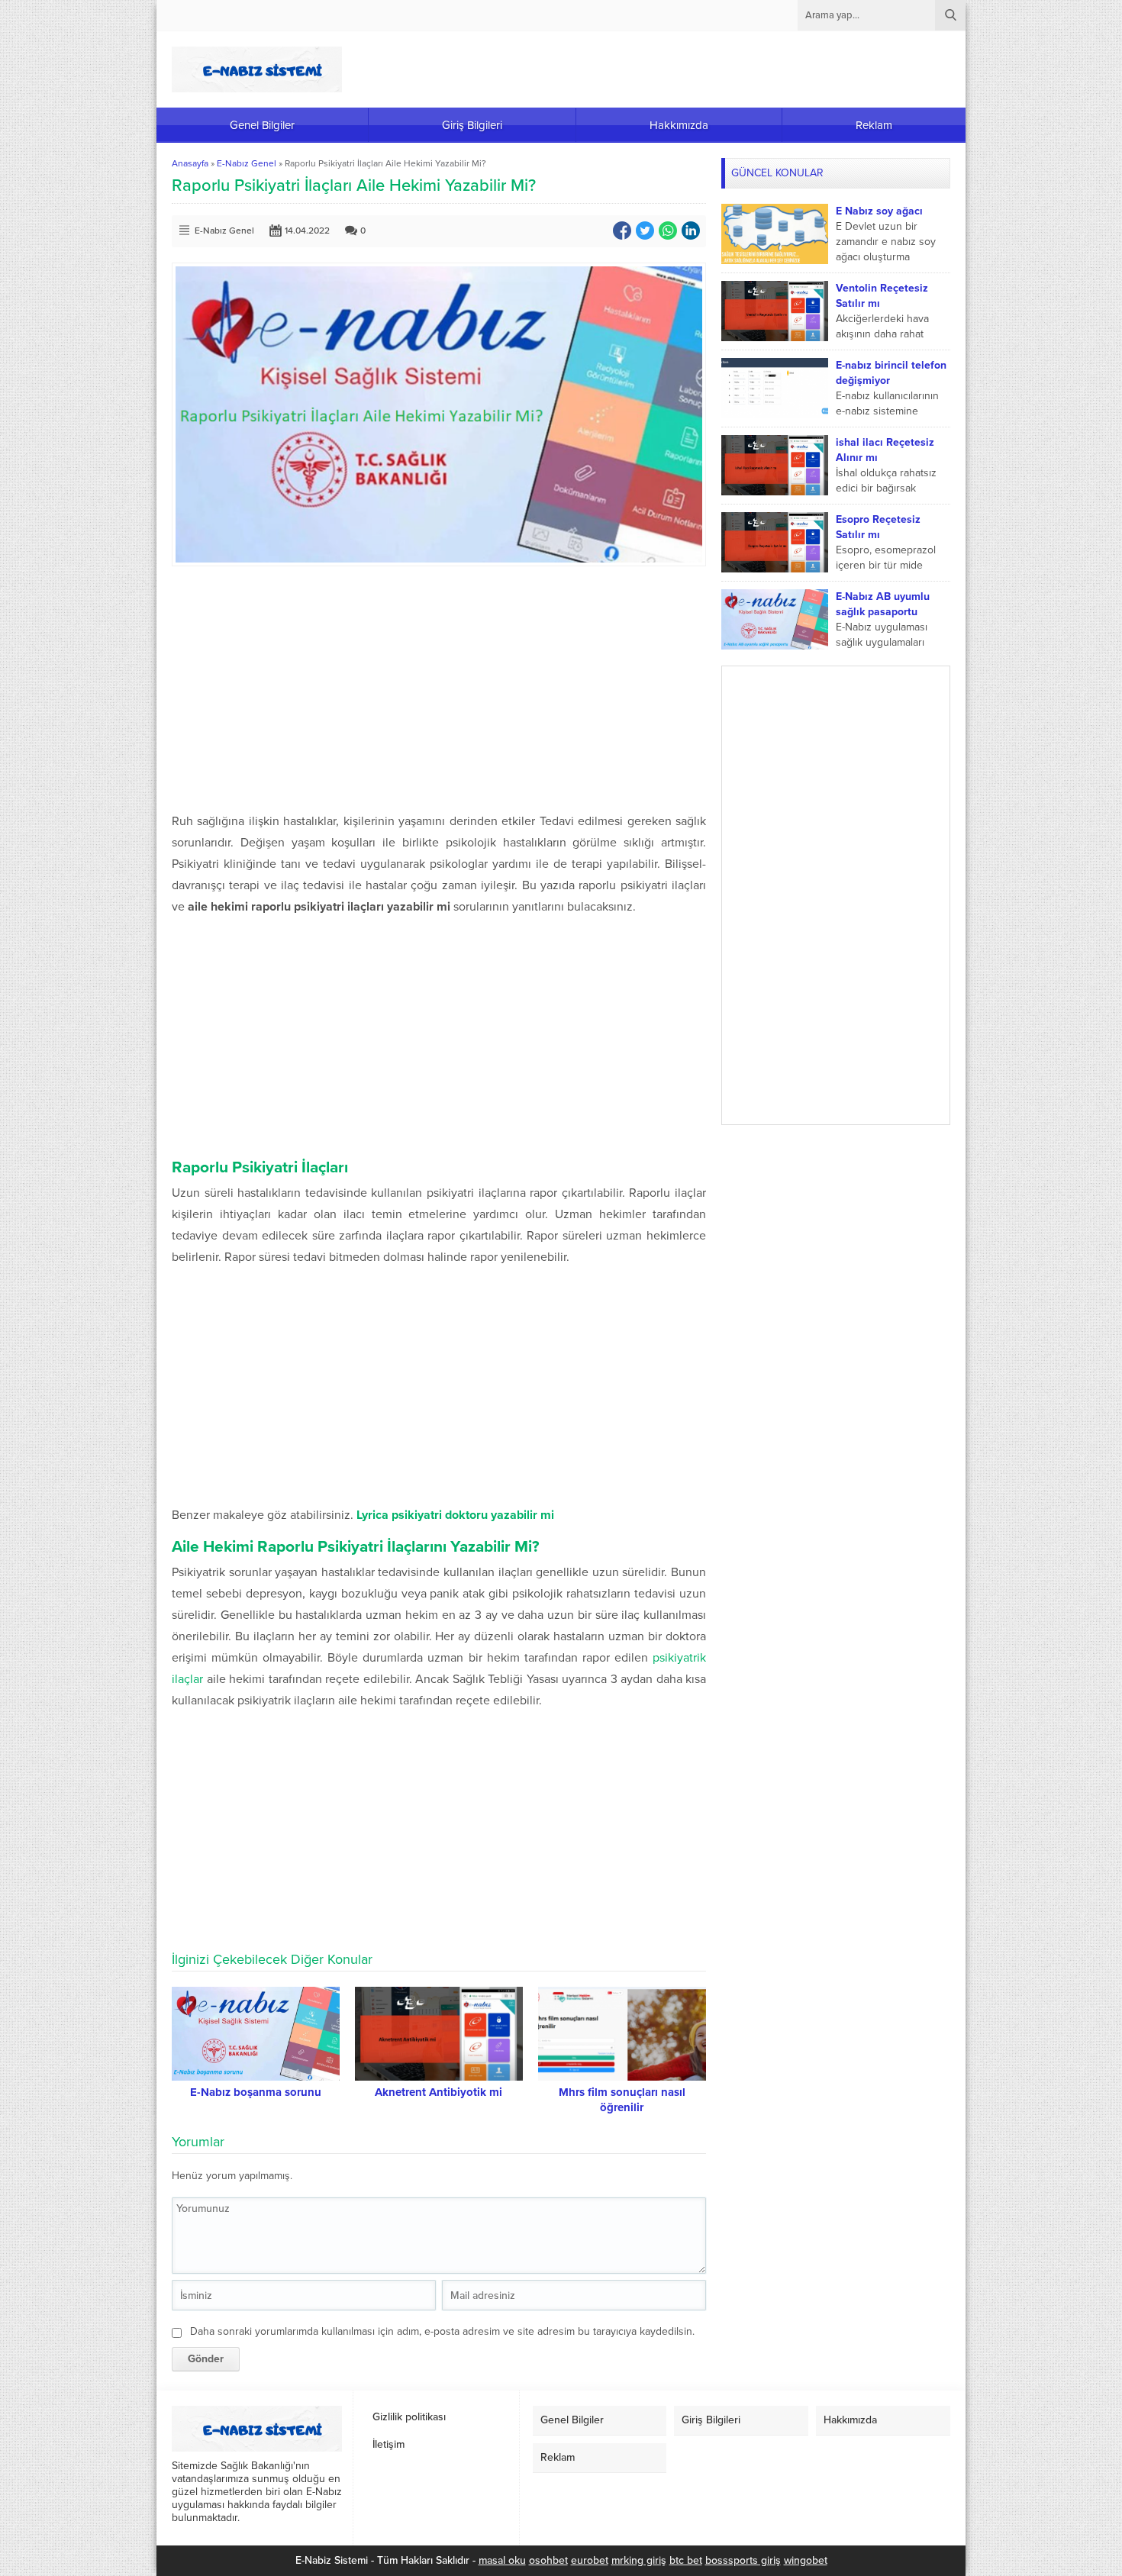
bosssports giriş (743, 2560)
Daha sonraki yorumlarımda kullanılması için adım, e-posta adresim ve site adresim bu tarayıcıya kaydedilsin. (442, 2331)
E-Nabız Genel (247, 163)
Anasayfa (190, 163)
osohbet (548, 2560)
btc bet (686, 2560)
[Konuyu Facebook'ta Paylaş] (622, 231)
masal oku (502, 2560)
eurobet (590, 2560)
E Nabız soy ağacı (879, 211)
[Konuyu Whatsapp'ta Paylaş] (668, 231)
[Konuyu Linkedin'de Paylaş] (691, 231)
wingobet (806, 2560)
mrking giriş (639, 2560)
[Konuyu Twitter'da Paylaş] (645, 231)
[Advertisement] (439, 688)
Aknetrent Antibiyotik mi (438, 2092)
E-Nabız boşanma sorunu (256, 2092)
